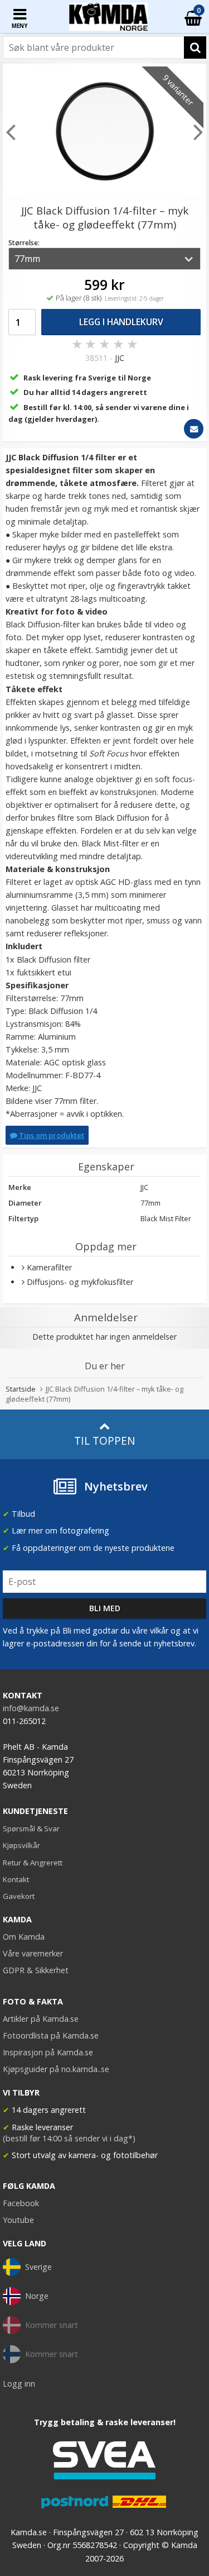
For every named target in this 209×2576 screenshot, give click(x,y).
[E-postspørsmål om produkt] (194, 429)
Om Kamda (24, 1937)
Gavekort (19, 1896)
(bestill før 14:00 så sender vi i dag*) (69, 2138)
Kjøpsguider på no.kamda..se (56, 2069)
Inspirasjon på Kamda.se (48, 2052)
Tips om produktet (51, 1135)
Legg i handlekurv (121, 322)
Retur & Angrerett (33, 1863)
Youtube (18, 2220)
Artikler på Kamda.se (41, 2019)
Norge (37, 2296)
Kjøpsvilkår (21, 1845)
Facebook (21, 2203)
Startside (21, 1389)
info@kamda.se (31, 1708)
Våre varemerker (33, 1953)
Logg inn (19, 2384)
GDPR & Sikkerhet (36, 1970)
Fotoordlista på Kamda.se (51, 2035)
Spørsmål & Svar (31, 1829)
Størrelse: (24, 243)
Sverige (38, 2267)
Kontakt (16, 1879)
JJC (120, 358)
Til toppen (104, 1441)
